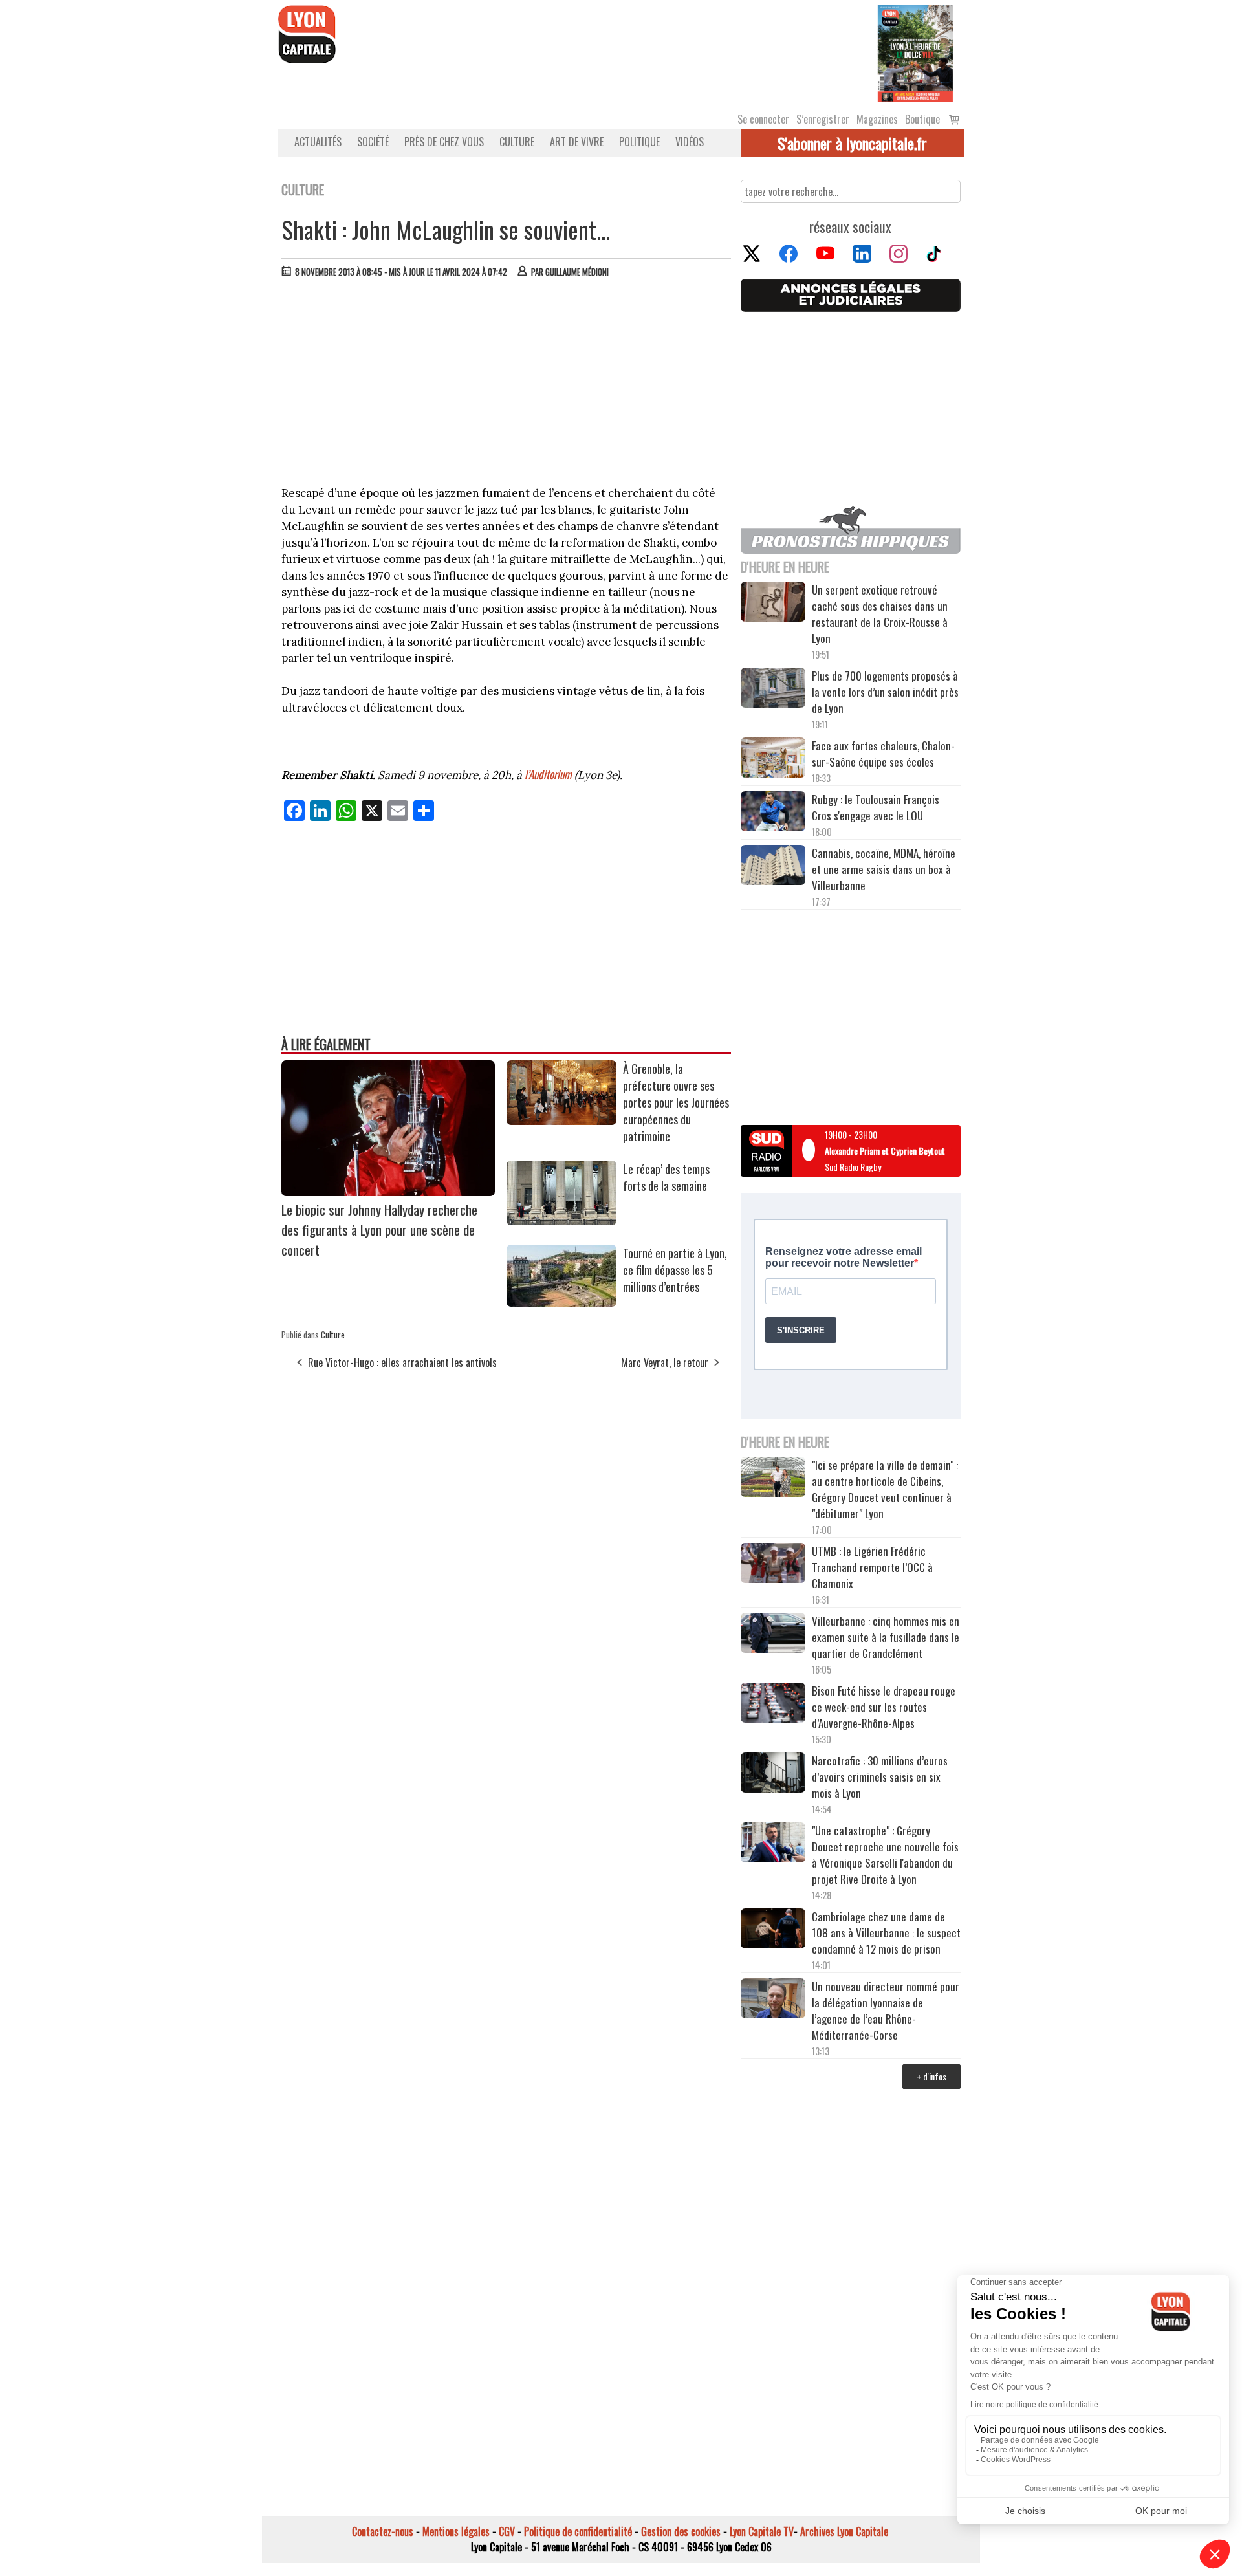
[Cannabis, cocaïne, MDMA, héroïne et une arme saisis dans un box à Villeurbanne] (773, 867)
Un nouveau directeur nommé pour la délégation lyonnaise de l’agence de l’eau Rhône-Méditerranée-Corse (886, 2011)
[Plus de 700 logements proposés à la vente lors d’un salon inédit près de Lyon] (773, 690)
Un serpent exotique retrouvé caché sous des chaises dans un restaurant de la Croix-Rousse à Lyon (880, 614)
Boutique (922, 119)
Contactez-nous (383, 2531)
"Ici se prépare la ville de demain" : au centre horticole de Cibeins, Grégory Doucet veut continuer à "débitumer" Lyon (885, 1489)
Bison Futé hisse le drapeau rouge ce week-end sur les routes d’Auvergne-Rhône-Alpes (884, 1707)
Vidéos (690, 142)
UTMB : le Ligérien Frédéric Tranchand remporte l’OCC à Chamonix (872, 1567)
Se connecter (763, 119)
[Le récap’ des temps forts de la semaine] (561, 1221)
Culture (517, 142)
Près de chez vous (444, 142)
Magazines (877, 119)
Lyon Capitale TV (762, 2531)
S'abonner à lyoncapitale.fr (852, 143)
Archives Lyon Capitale (844, 2531)
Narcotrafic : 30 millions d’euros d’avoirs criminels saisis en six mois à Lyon (880, 1777)
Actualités (318, 142)
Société (373, 142)
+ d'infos (931, 2076)
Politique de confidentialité (578, 2531)
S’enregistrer (823, 119)
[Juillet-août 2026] (915, 52)
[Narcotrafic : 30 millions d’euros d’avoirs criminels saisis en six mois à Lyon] (773, 1774)
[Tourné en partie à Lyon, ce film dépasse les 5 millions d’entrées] (561, 1302)
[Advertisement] (507, 385)
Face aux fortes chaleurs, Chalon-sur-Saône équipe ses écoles (883, 754)
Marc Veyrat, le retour (665, 1362)
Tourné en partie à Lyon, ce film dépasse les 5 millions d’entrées (675, 1270)
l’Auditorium (548, 774)
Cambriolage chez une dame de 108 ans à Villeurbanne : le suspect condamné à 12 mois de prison (886, 1933)
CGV (507, 2531)
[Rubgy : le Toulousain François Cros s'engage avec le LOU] (773, 813)
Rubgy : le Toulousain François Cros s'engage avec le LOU (876, 807)
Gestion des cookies (681, 2531)
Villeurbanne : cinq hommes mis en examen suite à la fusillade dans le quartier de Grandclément (886, 1637)
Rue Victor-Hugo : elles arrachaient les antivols (402, 1362)
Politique (639, 142)
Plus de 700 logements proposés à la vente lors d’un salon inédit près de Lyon (885, 692)
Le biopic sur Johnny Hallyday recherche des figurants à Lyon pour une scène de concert (379, 1229)
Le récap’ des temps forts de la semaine (666, 1177)
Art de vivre (577, 142)
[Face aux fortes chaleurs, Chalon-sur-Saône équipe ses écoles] (773, 759)
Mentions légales (456, 2531)
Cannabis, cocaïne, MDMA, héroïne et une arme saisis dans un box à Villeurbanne (884, 869)
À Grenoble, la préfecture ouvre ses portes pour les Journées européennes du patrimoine (676, 1102)
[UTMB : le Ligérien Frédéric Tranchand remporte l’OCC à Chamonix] (773, 1565)
